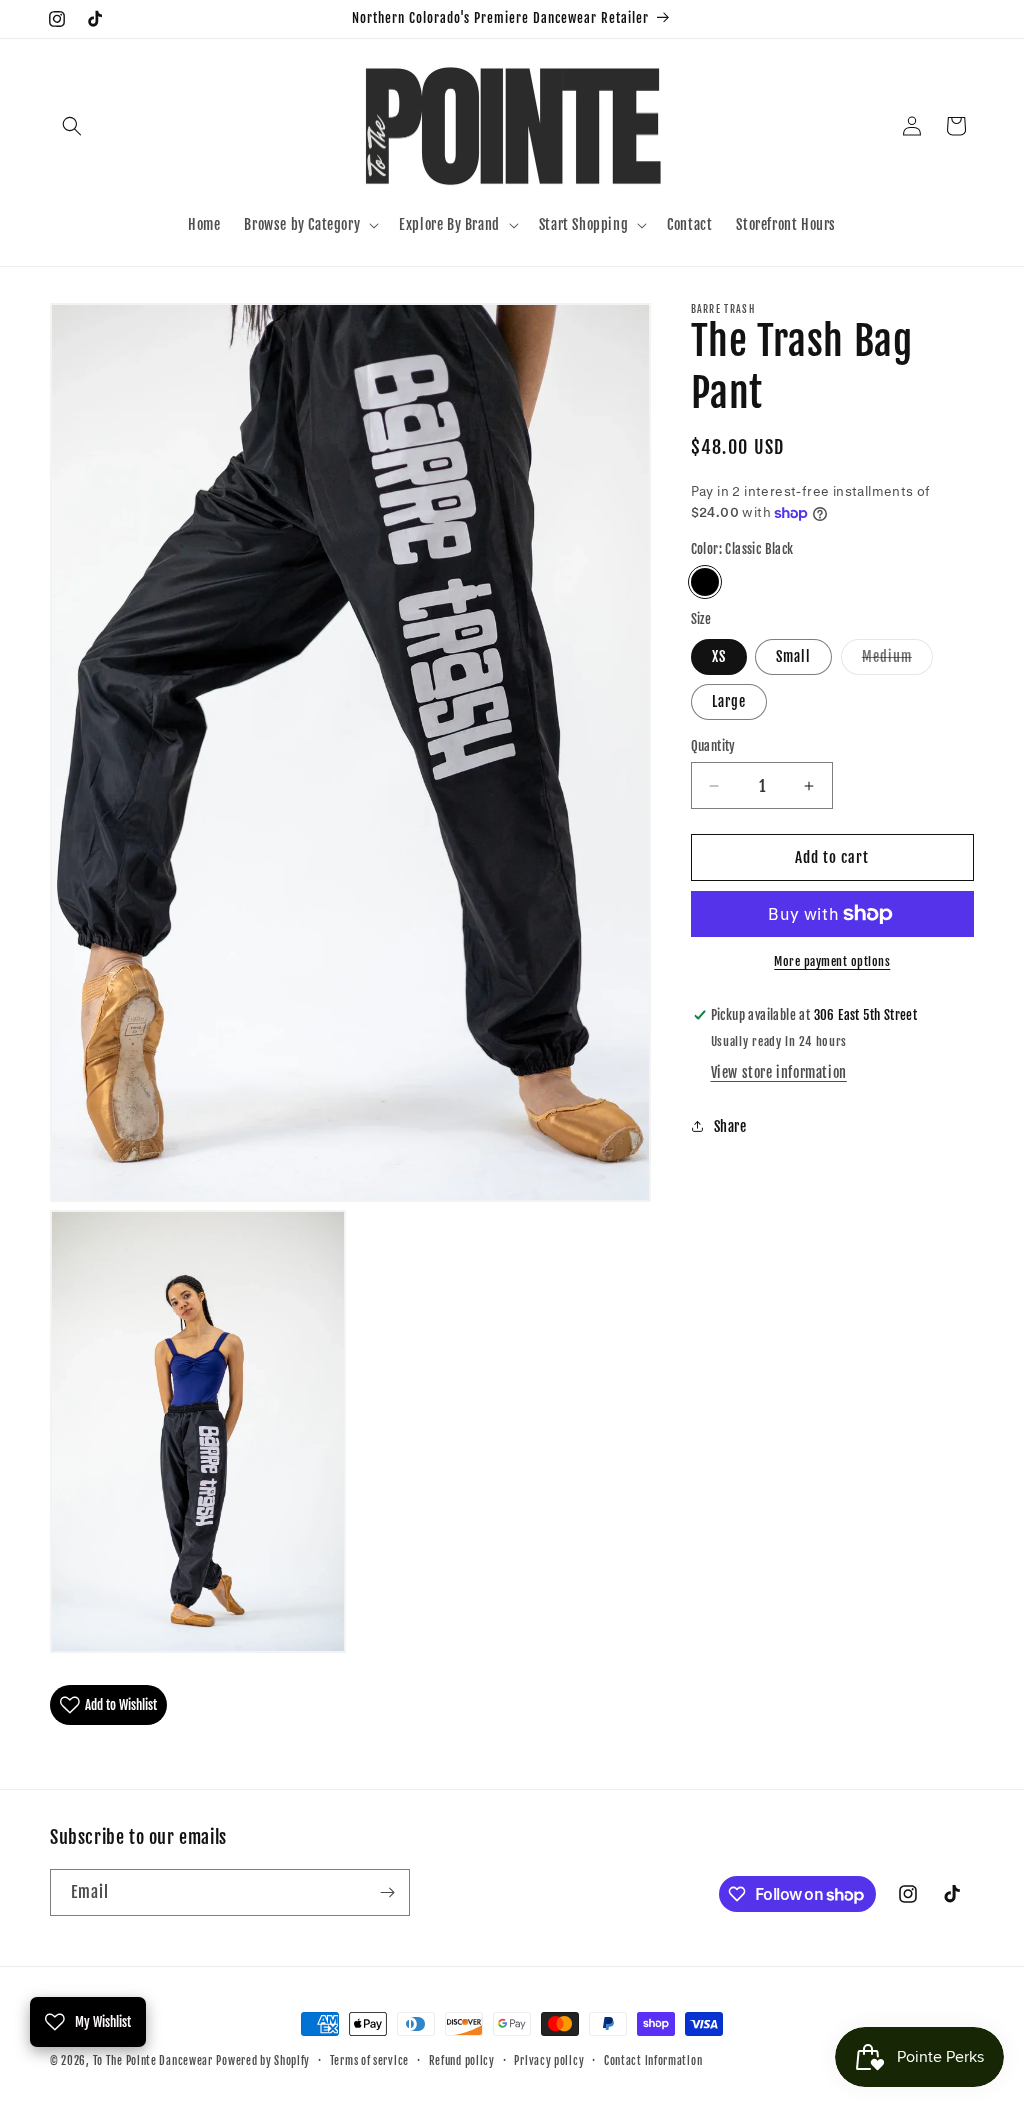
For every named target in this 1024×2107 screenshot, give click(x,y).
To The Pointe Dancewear (153, 2061)
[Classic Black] (705, 582)
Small (793, 656)
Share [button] (730, 1126)
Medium (897, 661)
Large (729, 701)
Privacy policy (549, 2061)
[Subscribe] (387, 1892)
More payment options (832, 961)
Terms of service (369, 2061)
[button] (72, 126)
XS (719, 656)
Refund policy (462, 2061)
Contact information (653, 2061)
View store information (779, 1072)
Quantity (713, 746)
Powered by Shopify (263, 2061)
